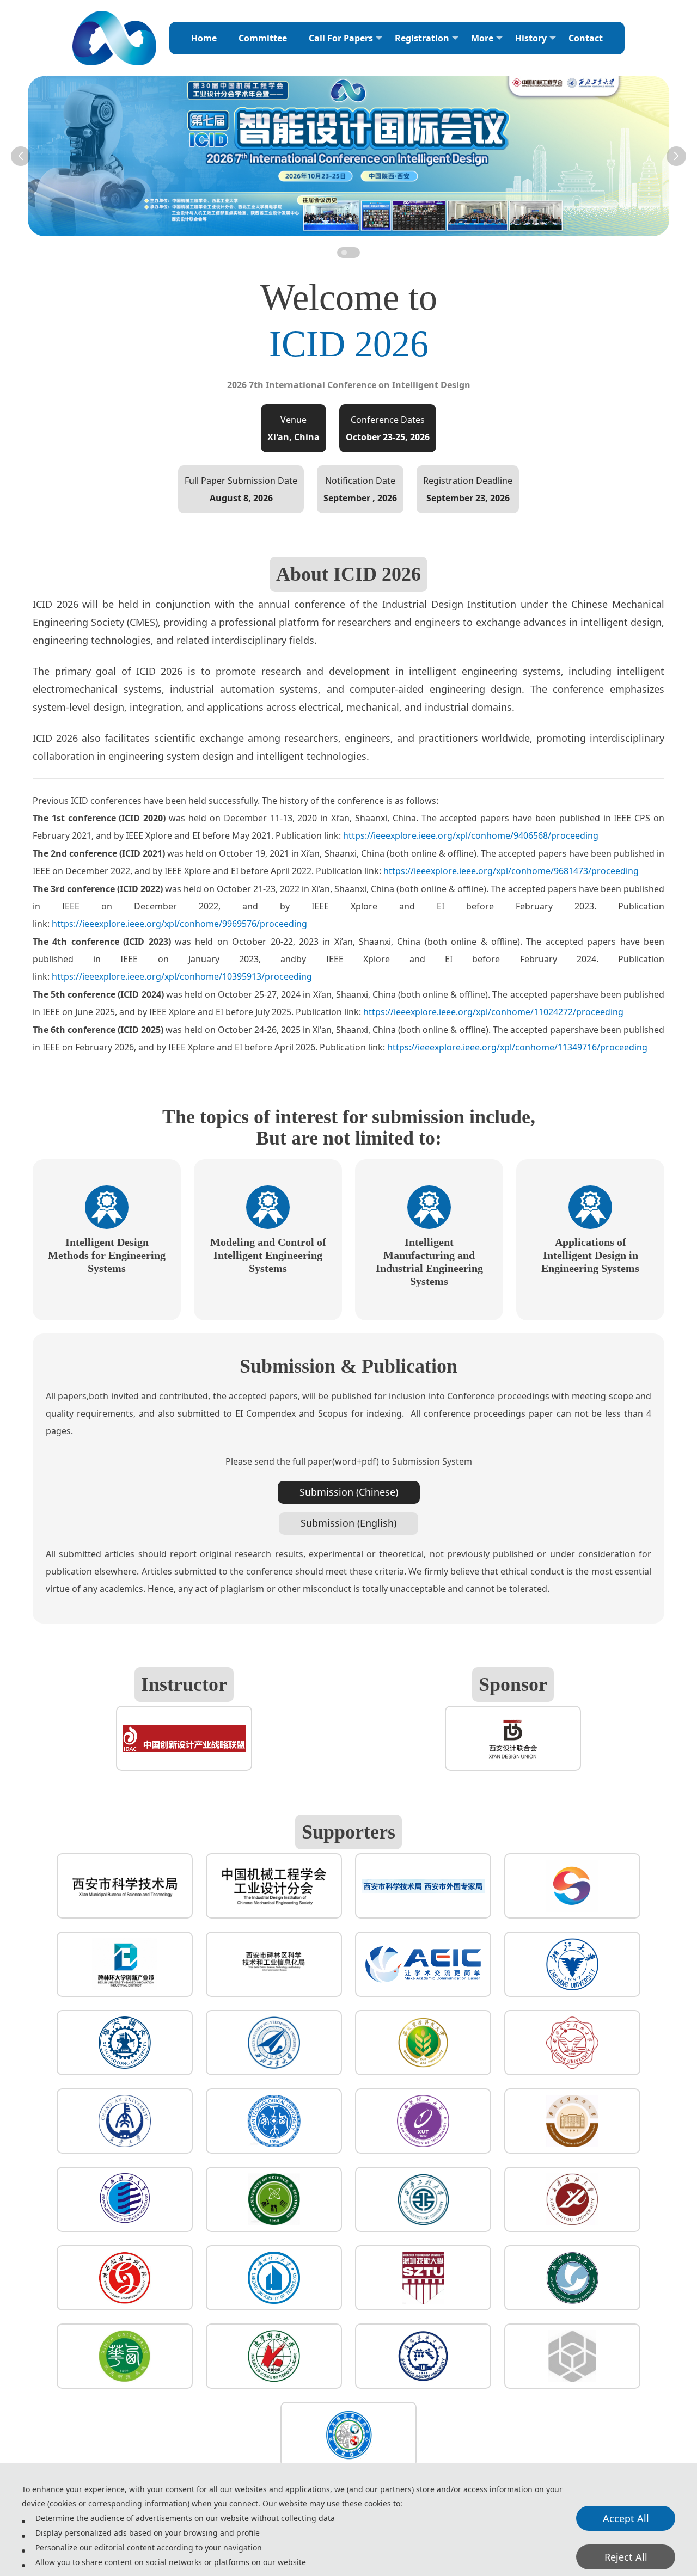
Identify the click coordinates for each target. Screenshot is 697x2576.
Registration (422, 38)
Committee (263, 38)
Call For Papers (341, 38)
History (531, 38)
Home (204, 38)
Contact (586, 38)
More (482, 38)
